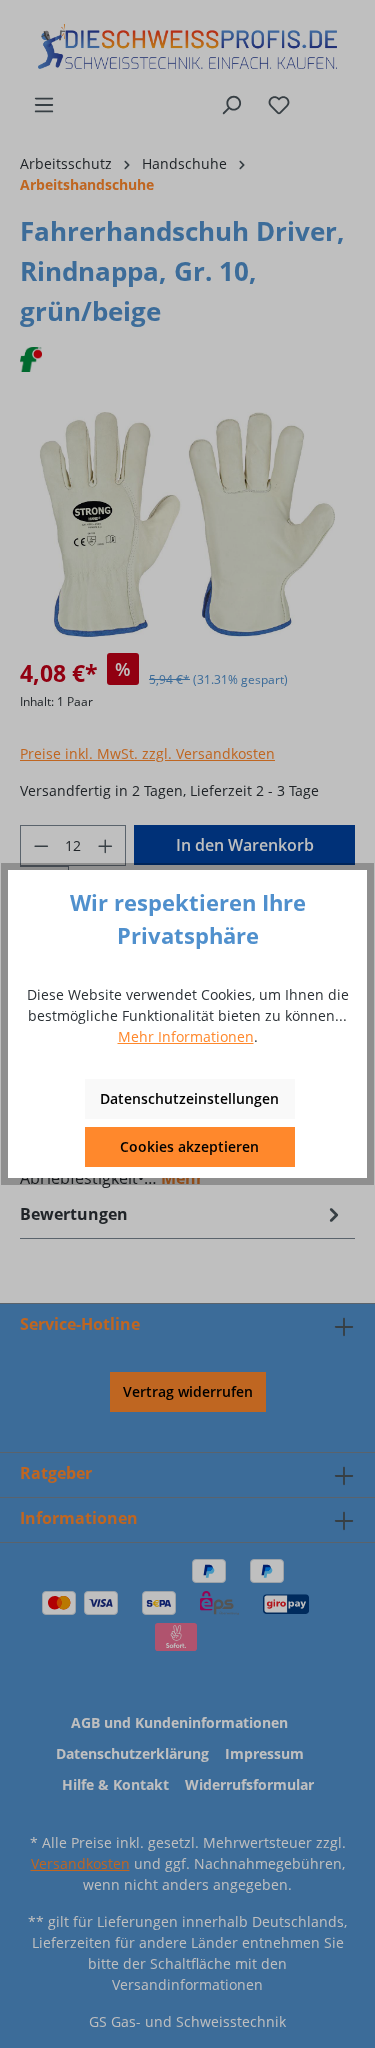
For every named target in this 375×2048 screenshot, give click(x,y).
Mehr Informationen (186, 1036)
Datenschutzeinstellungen (189, 1098)
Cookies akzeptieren (189, 1146)
